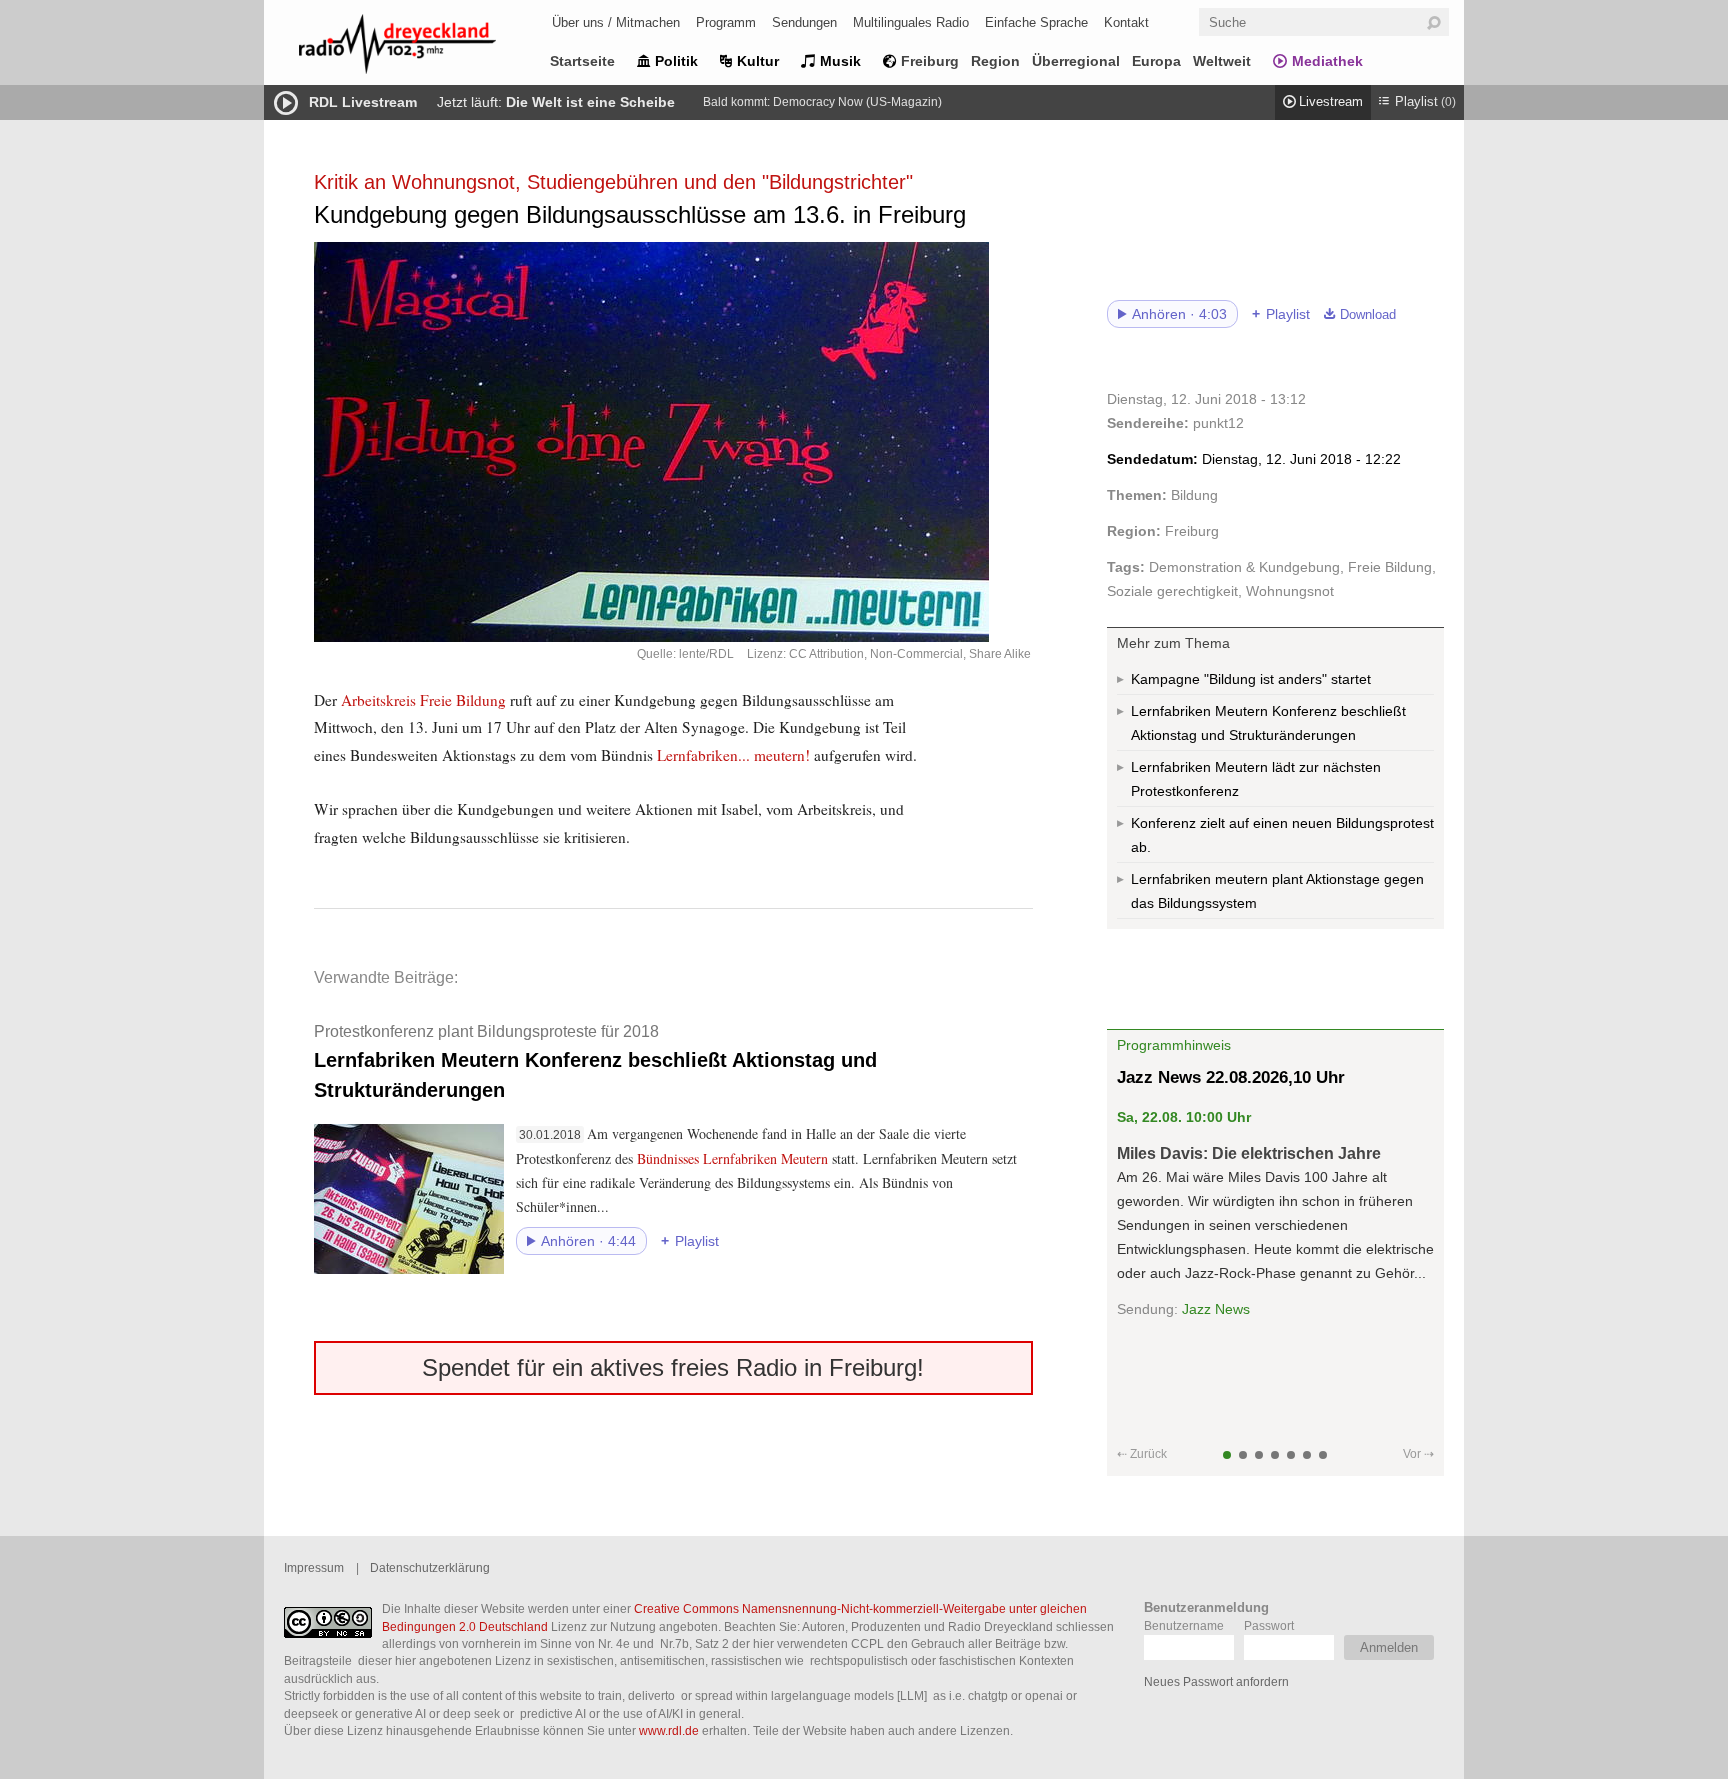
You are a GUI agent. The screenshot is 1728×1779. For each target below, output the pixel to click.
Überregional (1076, 61)
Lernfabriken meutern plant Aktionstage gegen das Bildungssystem (1277, 891)
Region (995, 61)
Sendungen (804, 22)
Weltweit (1222, 61)
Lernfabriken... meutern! (733, 755)
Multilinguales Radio (911, 22)
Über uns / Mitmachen (616, 22)
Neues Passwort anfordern (1216, 1681)
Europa (1156, 61)
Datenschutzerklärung (430, 1567)
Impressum (314, 1567)
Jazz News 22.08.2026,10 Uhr (1231, 1077)
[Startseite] (424, 47)
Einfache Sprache (1036, 22)
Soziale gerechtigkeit (1172, 591)
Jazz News (1216, 1309)
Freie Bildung (1390, 567)
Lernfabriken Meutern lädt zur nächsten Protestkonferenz (1256, 779)
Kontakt (1126, 22)
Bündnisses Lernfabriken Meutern (732, 1158)
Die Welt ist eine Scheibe (590, 102)
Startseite (582, 61)
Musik (840, 61)
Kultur (758, 61)
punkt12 (1218, 423)
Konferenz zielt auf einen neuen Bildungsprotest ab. (1282, 835)
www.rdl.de (669, 1730)
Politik (676, 61)
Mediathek (1327, 61)
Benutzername (1184, 1625)
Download (1368, 315)
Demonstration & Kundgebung (1244, 567)
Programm (726, 22)
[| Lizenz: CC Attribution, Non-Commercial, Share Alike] (673, 442)
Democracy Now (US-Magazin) (857, 102)
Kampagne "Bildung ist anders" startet (1251, 679)
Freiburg (930, 61)
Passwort (1269, 1625)
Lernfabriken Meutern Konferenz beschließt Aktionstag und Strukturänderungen (595, 1061)
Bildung (1194, 495)
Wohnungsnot (1290, 591)
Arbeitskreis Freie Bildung (423, 700)
